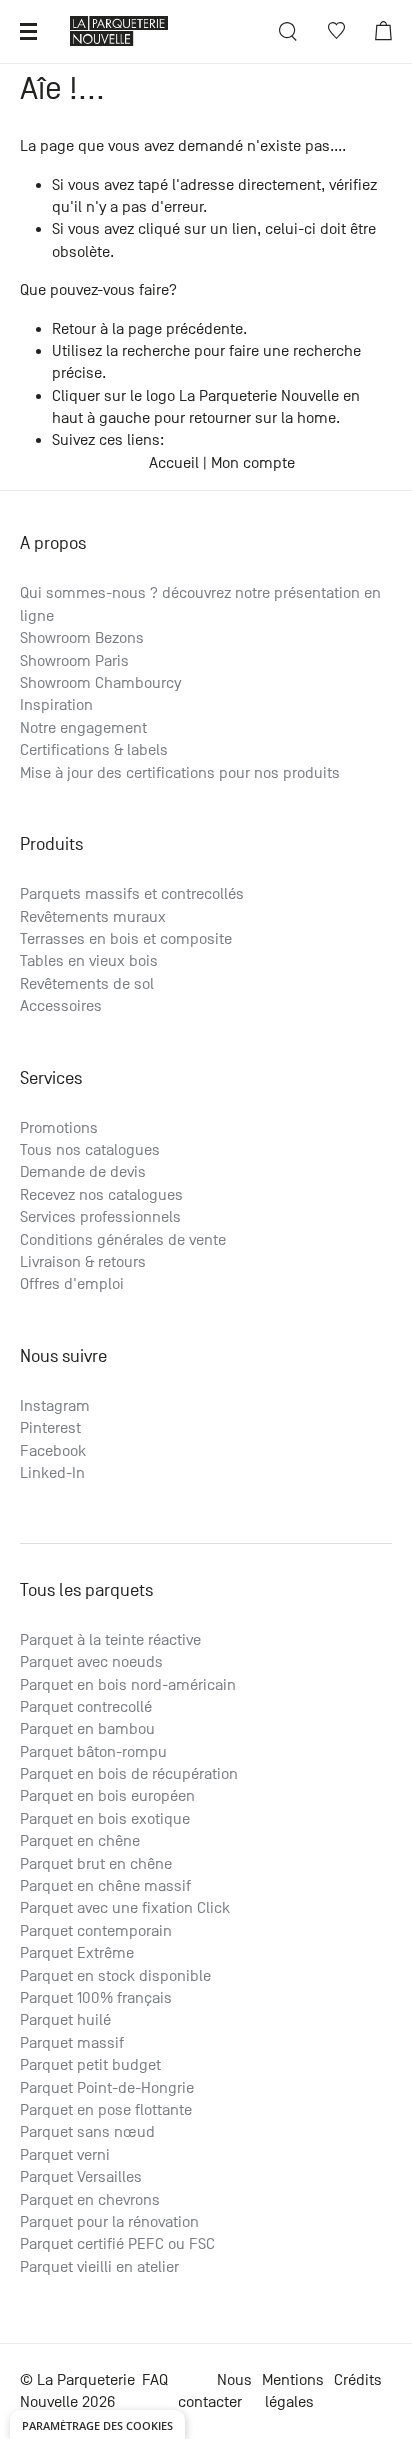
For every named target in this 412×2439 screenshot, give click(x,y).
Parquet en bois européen (107, 1796)
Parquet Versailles (81, 2177)
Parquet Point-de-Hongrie (107, 2088)
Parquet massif (72, 2043)
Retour (74, 329)
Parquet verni (65, 2155)
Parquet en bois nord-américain (128, 1685)
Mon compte (253, 463)
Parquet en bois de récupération (129, 1774)
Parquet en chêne (80, 1841)
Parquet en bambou (87, 1729)
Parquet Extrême (77, 1953)
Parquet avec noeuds (91, 1662)
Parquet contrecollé (86, 1707)
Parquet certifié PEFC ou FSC (117, 2244)
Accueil (174, 463)
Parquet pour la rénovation (109, 2222)
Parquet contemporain (96, 1931)
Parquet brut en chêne (96, 1864)
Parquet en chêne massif (105, 1886)
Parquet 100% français (96, 1998)
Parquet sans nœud (87, 2132)
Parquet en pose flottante (106, 2110)
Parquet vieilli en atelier (99, 2267)
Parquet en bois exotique (105, 1819)
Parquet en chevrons (90, 2200)
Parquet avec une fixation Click (125, 1908)
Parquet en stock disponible (115, 1976)
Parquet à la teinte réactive (110, 1640)
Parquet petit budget (90, 2065)
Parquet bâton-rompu (93, 1752)
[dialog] (97, 2424)
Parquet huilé (65, 2020)
